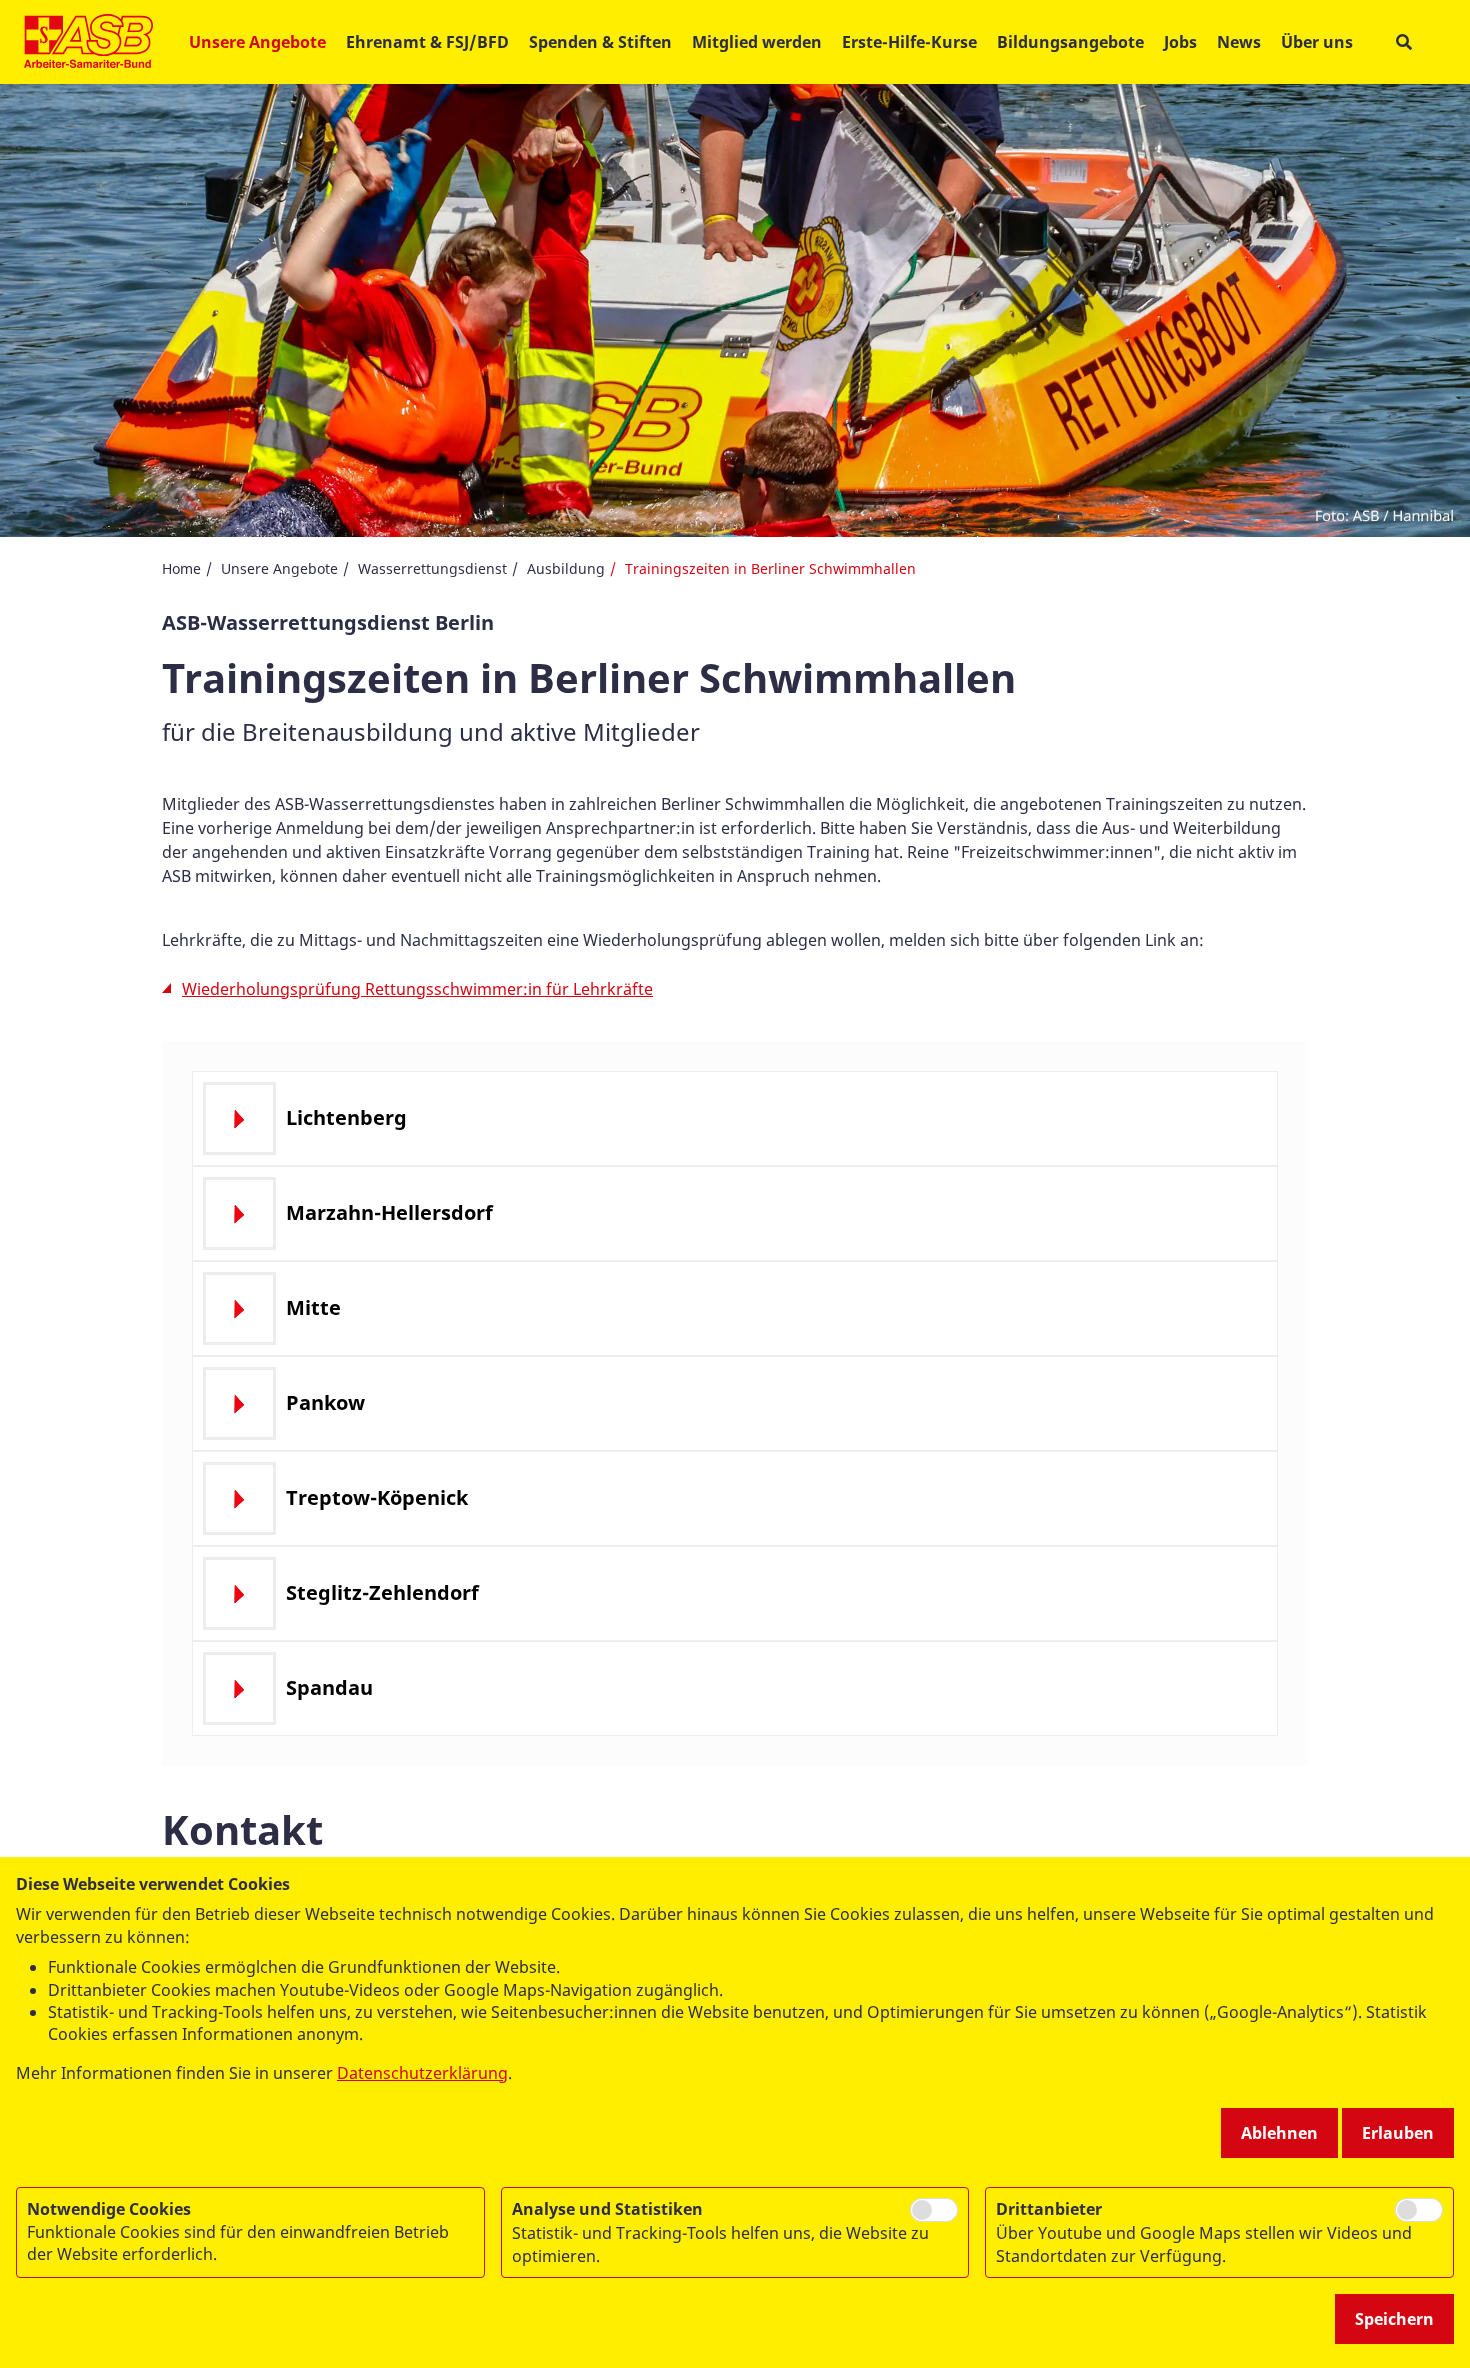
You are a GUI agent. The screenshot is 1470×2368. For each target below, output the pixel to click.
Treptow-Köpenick (377, 1497)
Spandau (329, 1687)
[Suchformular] (1403, 42)
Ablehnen (1279, 2133)
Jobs (1180, 42)
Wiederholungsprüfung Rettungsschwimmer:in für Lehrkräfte (417, 989)
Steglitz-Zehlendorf (382, 1592)
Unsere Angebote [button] (257, 42)
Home (181, 568)
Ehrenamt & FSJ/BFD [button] (427, 42)
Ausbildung (566, 568)
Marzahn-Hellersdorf (389, 1212)
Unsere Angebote (279, 568)
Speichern (1394, 2319)
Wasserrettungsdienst (432, 568)
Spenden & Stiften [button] (600, 42)
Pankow (325, 1402)
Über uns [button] (1317, 42)
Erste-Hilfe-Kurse (909, 42)
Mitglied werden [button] (757, 42)
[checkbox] (934, 2210)
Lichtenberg (346, 1117)
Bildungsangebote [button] (1070, 42)
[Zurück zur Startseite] (88, 42)
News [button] (1239, 42)
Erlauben (1398, 2133)
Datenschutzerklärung (422, 2073)
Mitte (313, 1307)
